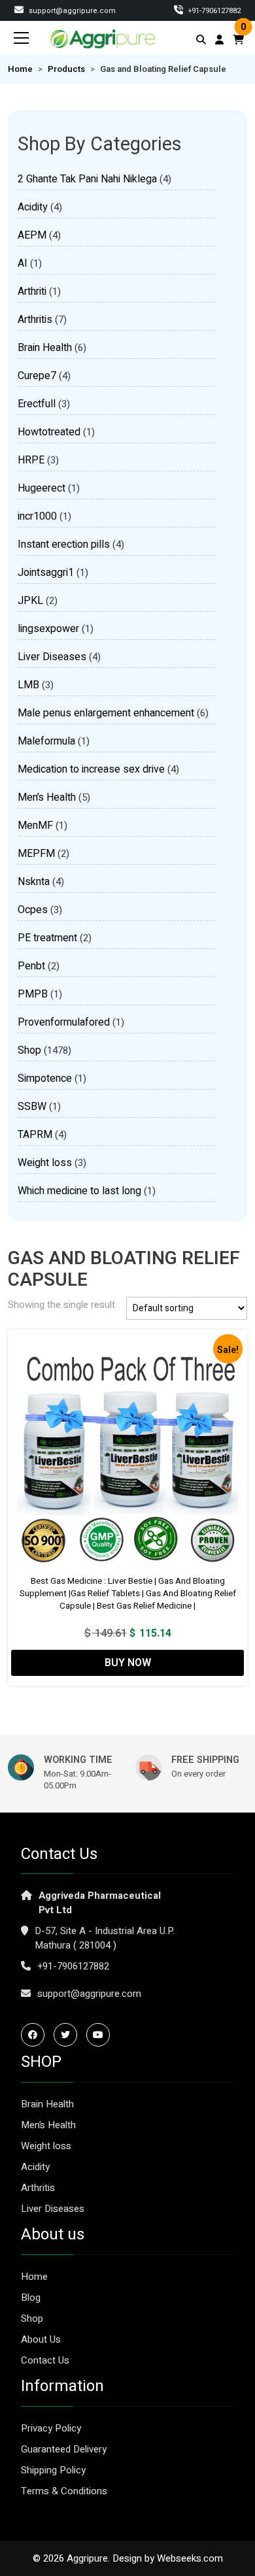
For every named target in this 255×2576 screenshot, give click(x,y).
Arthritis (35, 320)
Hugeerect (42, 488)
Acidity (33, 207)
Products (66, 69)
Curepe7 (37, 376)
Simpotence (45, 1079)
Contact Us (45, 2360)
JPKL (30, 601)
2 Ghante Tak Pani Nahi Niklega (87, 179)
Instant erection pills (64, 544)
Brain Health (45, 348)
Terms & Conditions (64, 2491)
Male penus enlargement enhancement (106, 713)
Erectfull (37, 404)
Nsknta (34, 882)
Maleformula (46, 741)
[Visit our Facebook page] (36, 2035)
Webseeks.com (190, 2558)
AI (23, 263)
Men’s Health (47, 797)
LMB (28, 685)
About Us (41, 2339)
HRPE (31, 460)
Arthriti (32, 292)
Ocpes (33, 910)
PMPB (33, 994)
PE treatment (47, 938)
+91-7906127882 (73, 1966)
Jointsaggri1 (46, 573)
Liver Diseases (52, 657)
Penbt (31, 966)
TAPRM (35, 1135)
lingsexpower (48, 629)
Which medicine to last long (79, 1191)
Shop (29, 1050)
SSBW (32, 1107)
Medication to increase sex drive (91, 769)
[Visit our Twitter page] (69, 2035)
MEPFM (36, 854)
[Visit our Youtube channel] (101, 2035)
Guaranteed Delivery (64, 2449)
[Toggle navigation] (22, 38)
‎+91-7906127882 (213, 11)
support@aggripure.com (71, 11)
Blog (31, 2298)
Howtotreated (49, 432)
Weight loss (45, 1163)
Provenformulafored (64, 1022)
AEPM (32, 235)
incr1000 (37, 516)
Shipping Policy (53, 2470)
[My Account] (219, 40)
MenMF (35, 826)
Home (20, 69)
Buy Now (128, 1663)
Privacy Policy (51, 2428)
